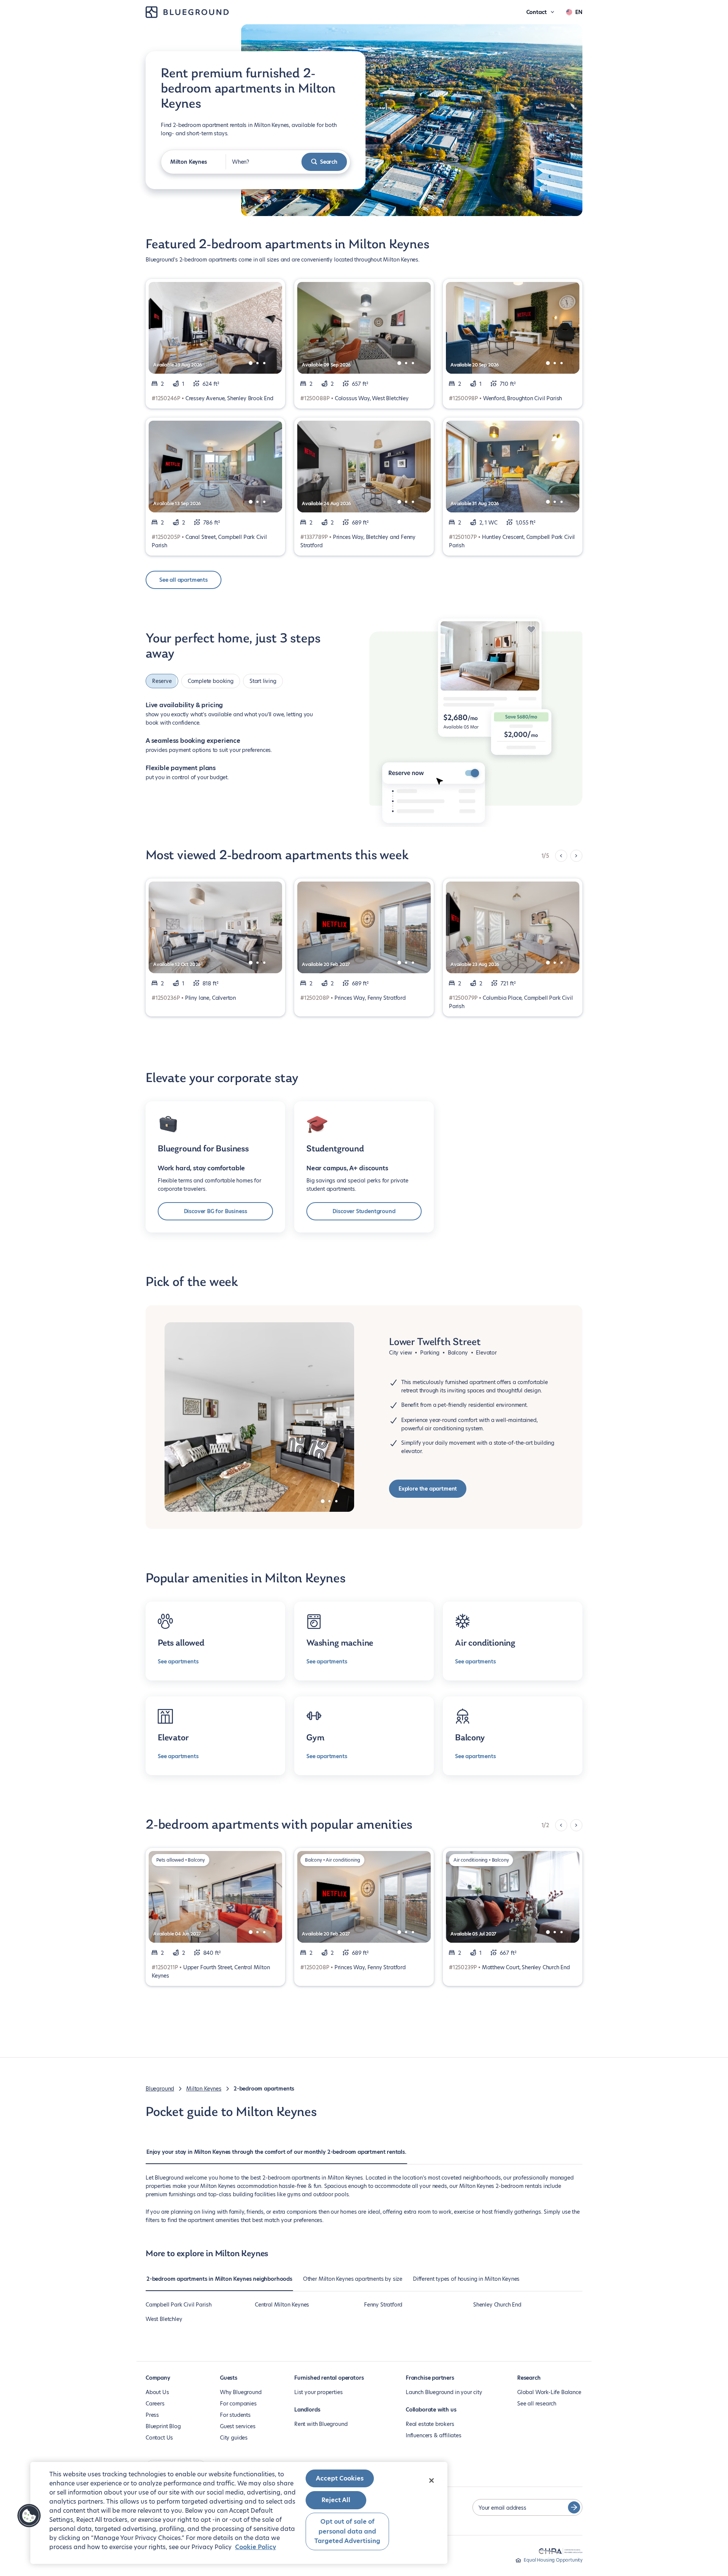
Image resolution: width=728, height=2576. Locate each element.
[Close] (431, 2480)
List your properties (318, 2392)
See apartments (178, 1661)
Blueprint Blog (163, 2426)
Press (152, 2415)
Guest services (238, 2426)
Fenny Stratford (383, 2305)
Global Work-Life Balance (549, 2392)
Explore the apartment (428, 1489)
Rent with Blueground (321, 2424)
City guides (234, 2438)
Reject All (336, 2500)
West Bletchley (164, 2319)
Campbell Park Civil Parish (178, 2305)
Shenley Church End (497, 2305)
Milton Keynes (204, 2089)
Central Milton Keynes (282, 2305)
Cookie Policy (256, 2547)
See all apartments (184, 580)
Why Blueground (241, 2392)
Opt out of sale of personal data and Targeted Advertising (347, 2531)
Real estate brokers (430, 2424)
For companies (238, 2404)
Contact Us (159, 2438)
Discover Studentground (364, 1211)
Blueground (160, 2089)
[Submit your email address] (574, 2507)
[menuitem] (276, 2156)
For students (235, 2415)
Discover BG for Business (216, 1211)
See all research (537, 2404)
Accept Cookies (340, 2478)
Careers (155, 2404)
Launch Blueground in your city (444, 2392)
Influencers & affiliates (434, 2435)
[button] (29, 2516)
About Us (157, 2392)
